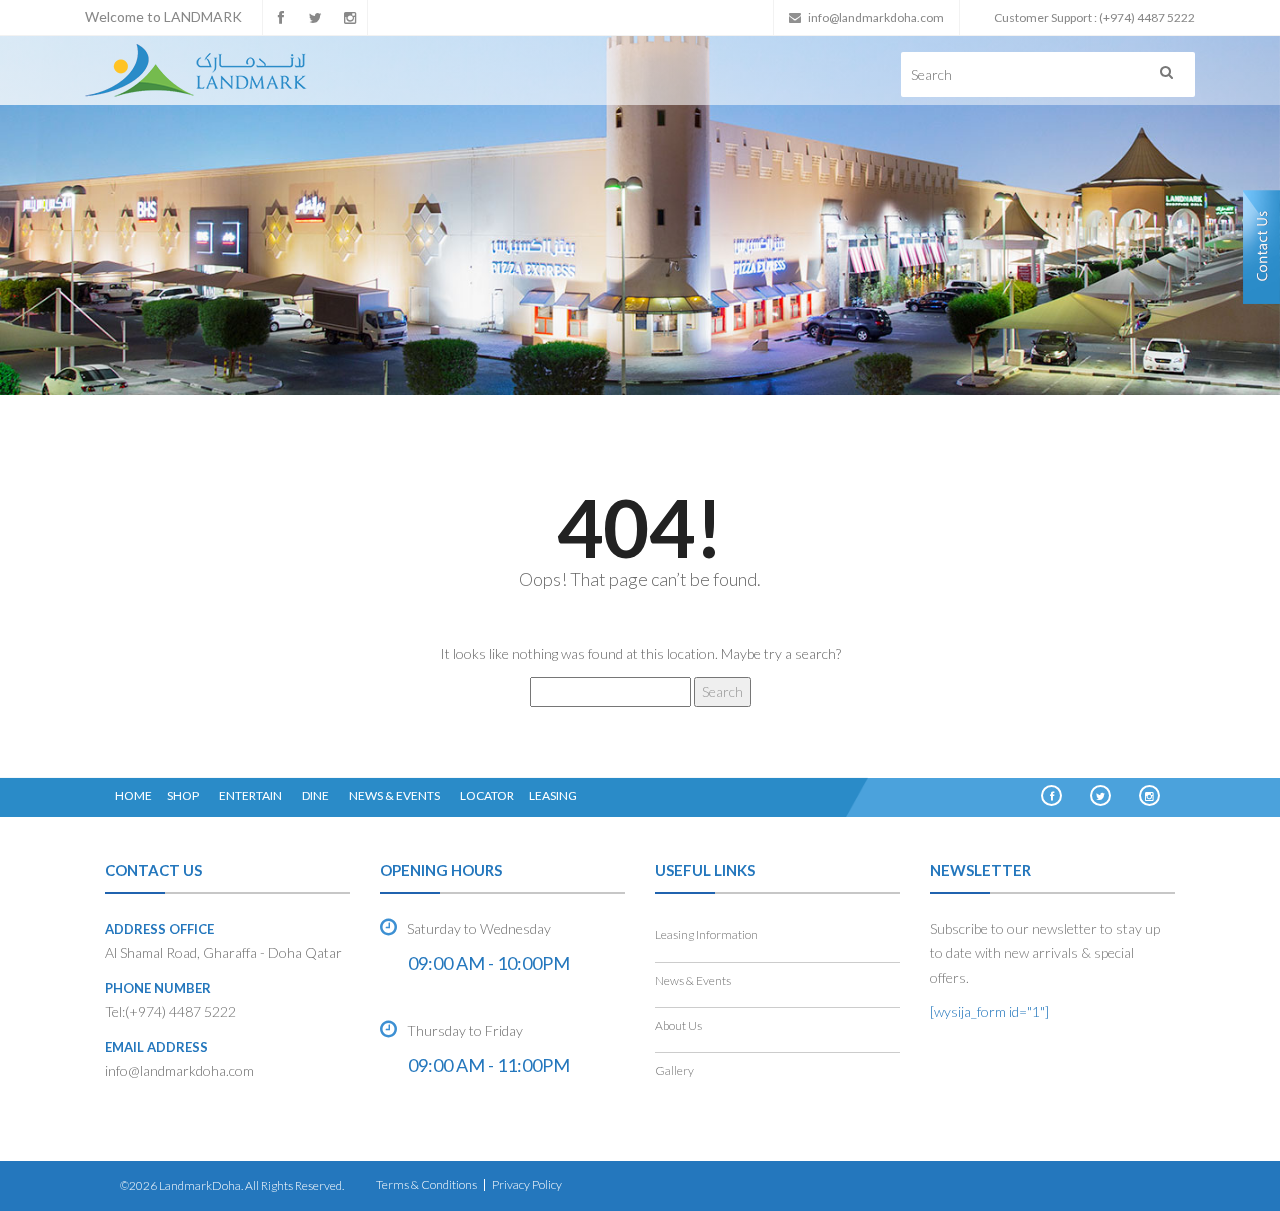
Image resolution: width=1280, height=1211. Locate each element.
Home (133, 795)
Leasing (553, 795)
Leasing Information (706, 934)
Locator (487, 795)
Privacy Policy (527, 1184)
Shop (183, 795)
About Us (678, 1025)
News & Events (394, 795)
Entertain (250, 795)
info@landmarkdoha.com (876, 17)
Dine (315, 795)
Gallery (674, 1070)
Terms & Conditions (426, 1184)
